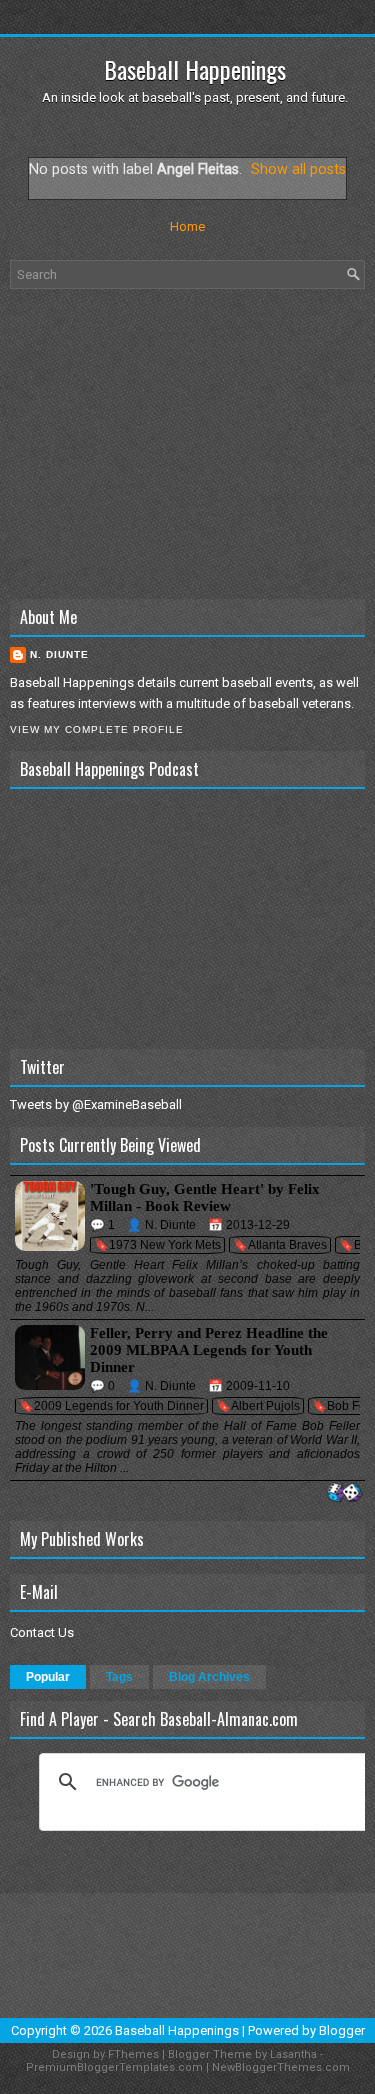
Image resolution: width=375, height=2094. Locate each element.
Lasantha (293, 2054)
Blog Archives (209, 1677)
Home (187, 226)
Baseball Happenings (195, 69)
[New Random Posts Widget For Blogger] (344, 1493)
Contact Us (42, 1632)
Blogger (342, 2030)
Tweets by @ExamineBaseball (96, 1104)
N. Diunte (59, 654)
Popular (48, 1677)
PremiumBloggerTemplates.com (114, 2067)
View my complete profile (97, 729)
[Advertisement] (187, 444)
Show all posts (298, 169)
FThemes (133, 2054)
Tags (119, 1677)
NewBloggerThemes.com (281, 2067)
